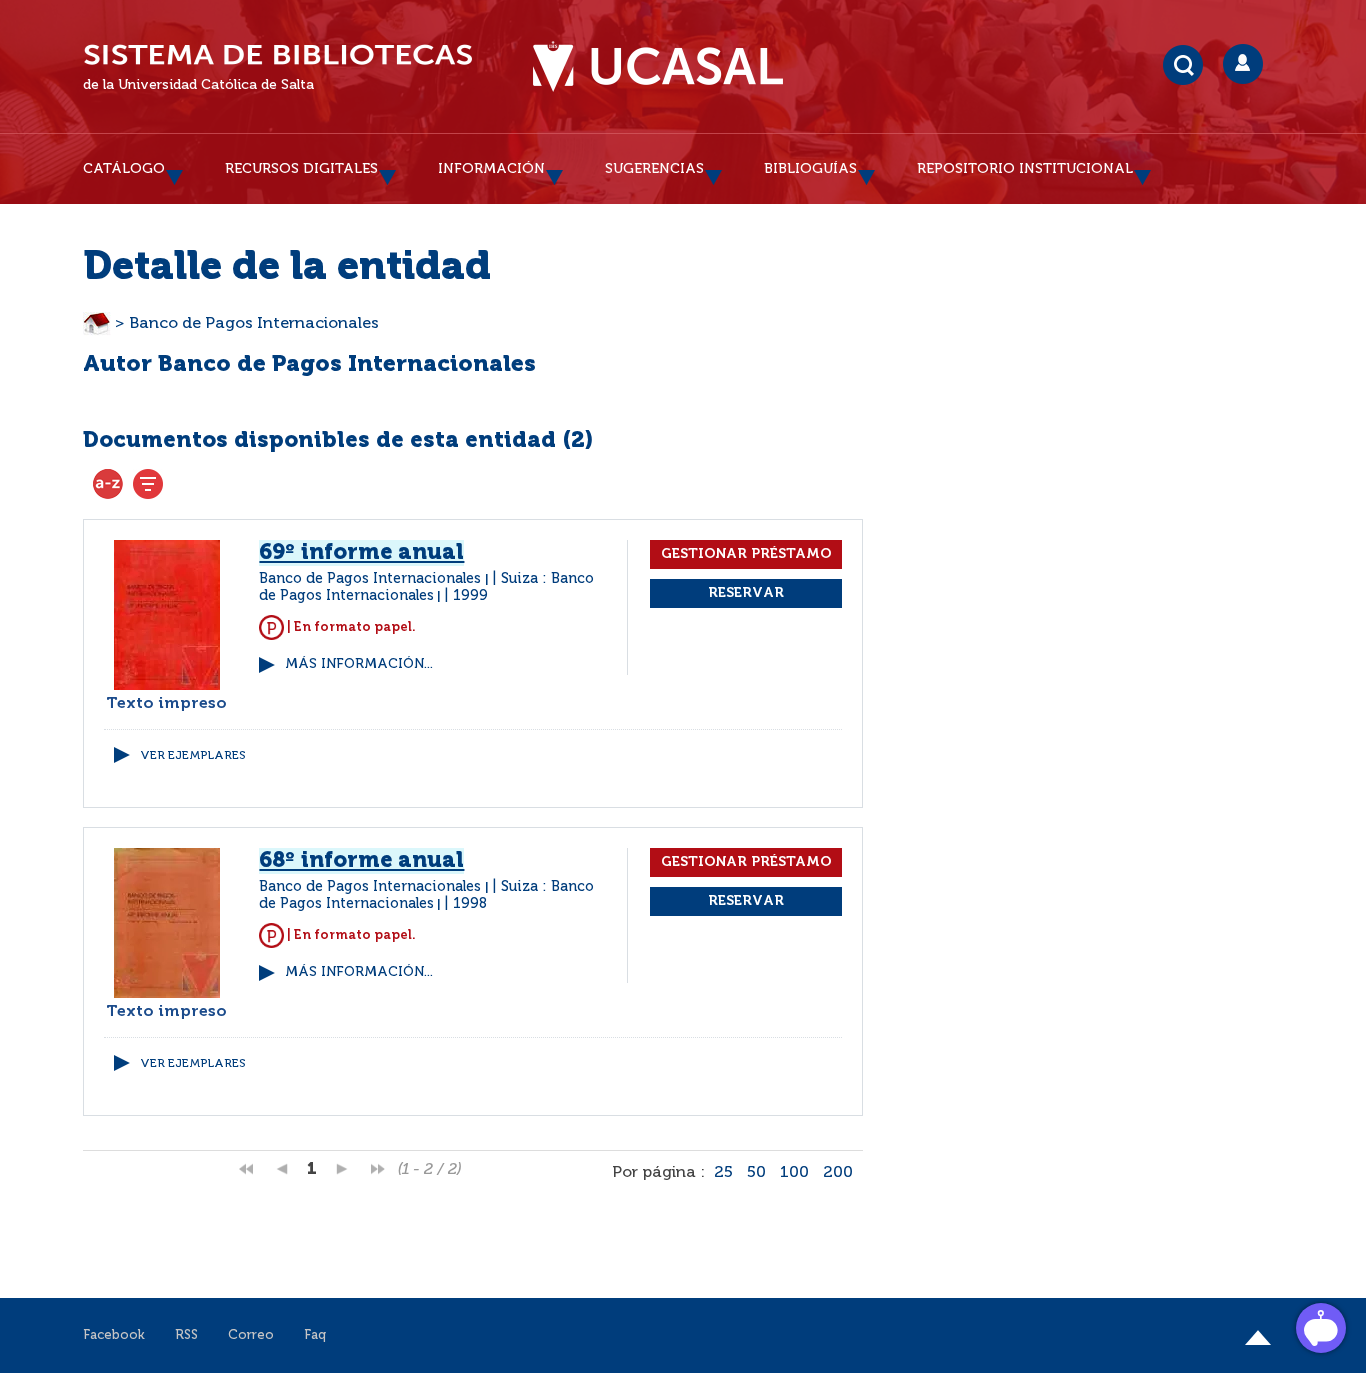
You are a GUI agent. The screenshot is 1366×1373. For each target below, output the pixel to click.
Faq (315, 1335)
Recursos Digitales (301, 169)
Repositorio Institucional (1025, 169)
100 (794, 1173)
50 (756, 1173)
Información (491, 169)
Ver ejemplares (193, 756)
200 (838, 1173)
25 (723, 1173)
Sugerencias (654, 169)
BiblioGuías (810, 169)
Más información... (359, 664)
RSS (186, 1335)
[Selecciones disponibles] (108, 484)
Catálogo (124, 169)
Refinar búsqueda (148, 484)
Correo (251, 1335)
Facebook (114, 1335)
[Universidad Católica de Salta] (658, 67)
